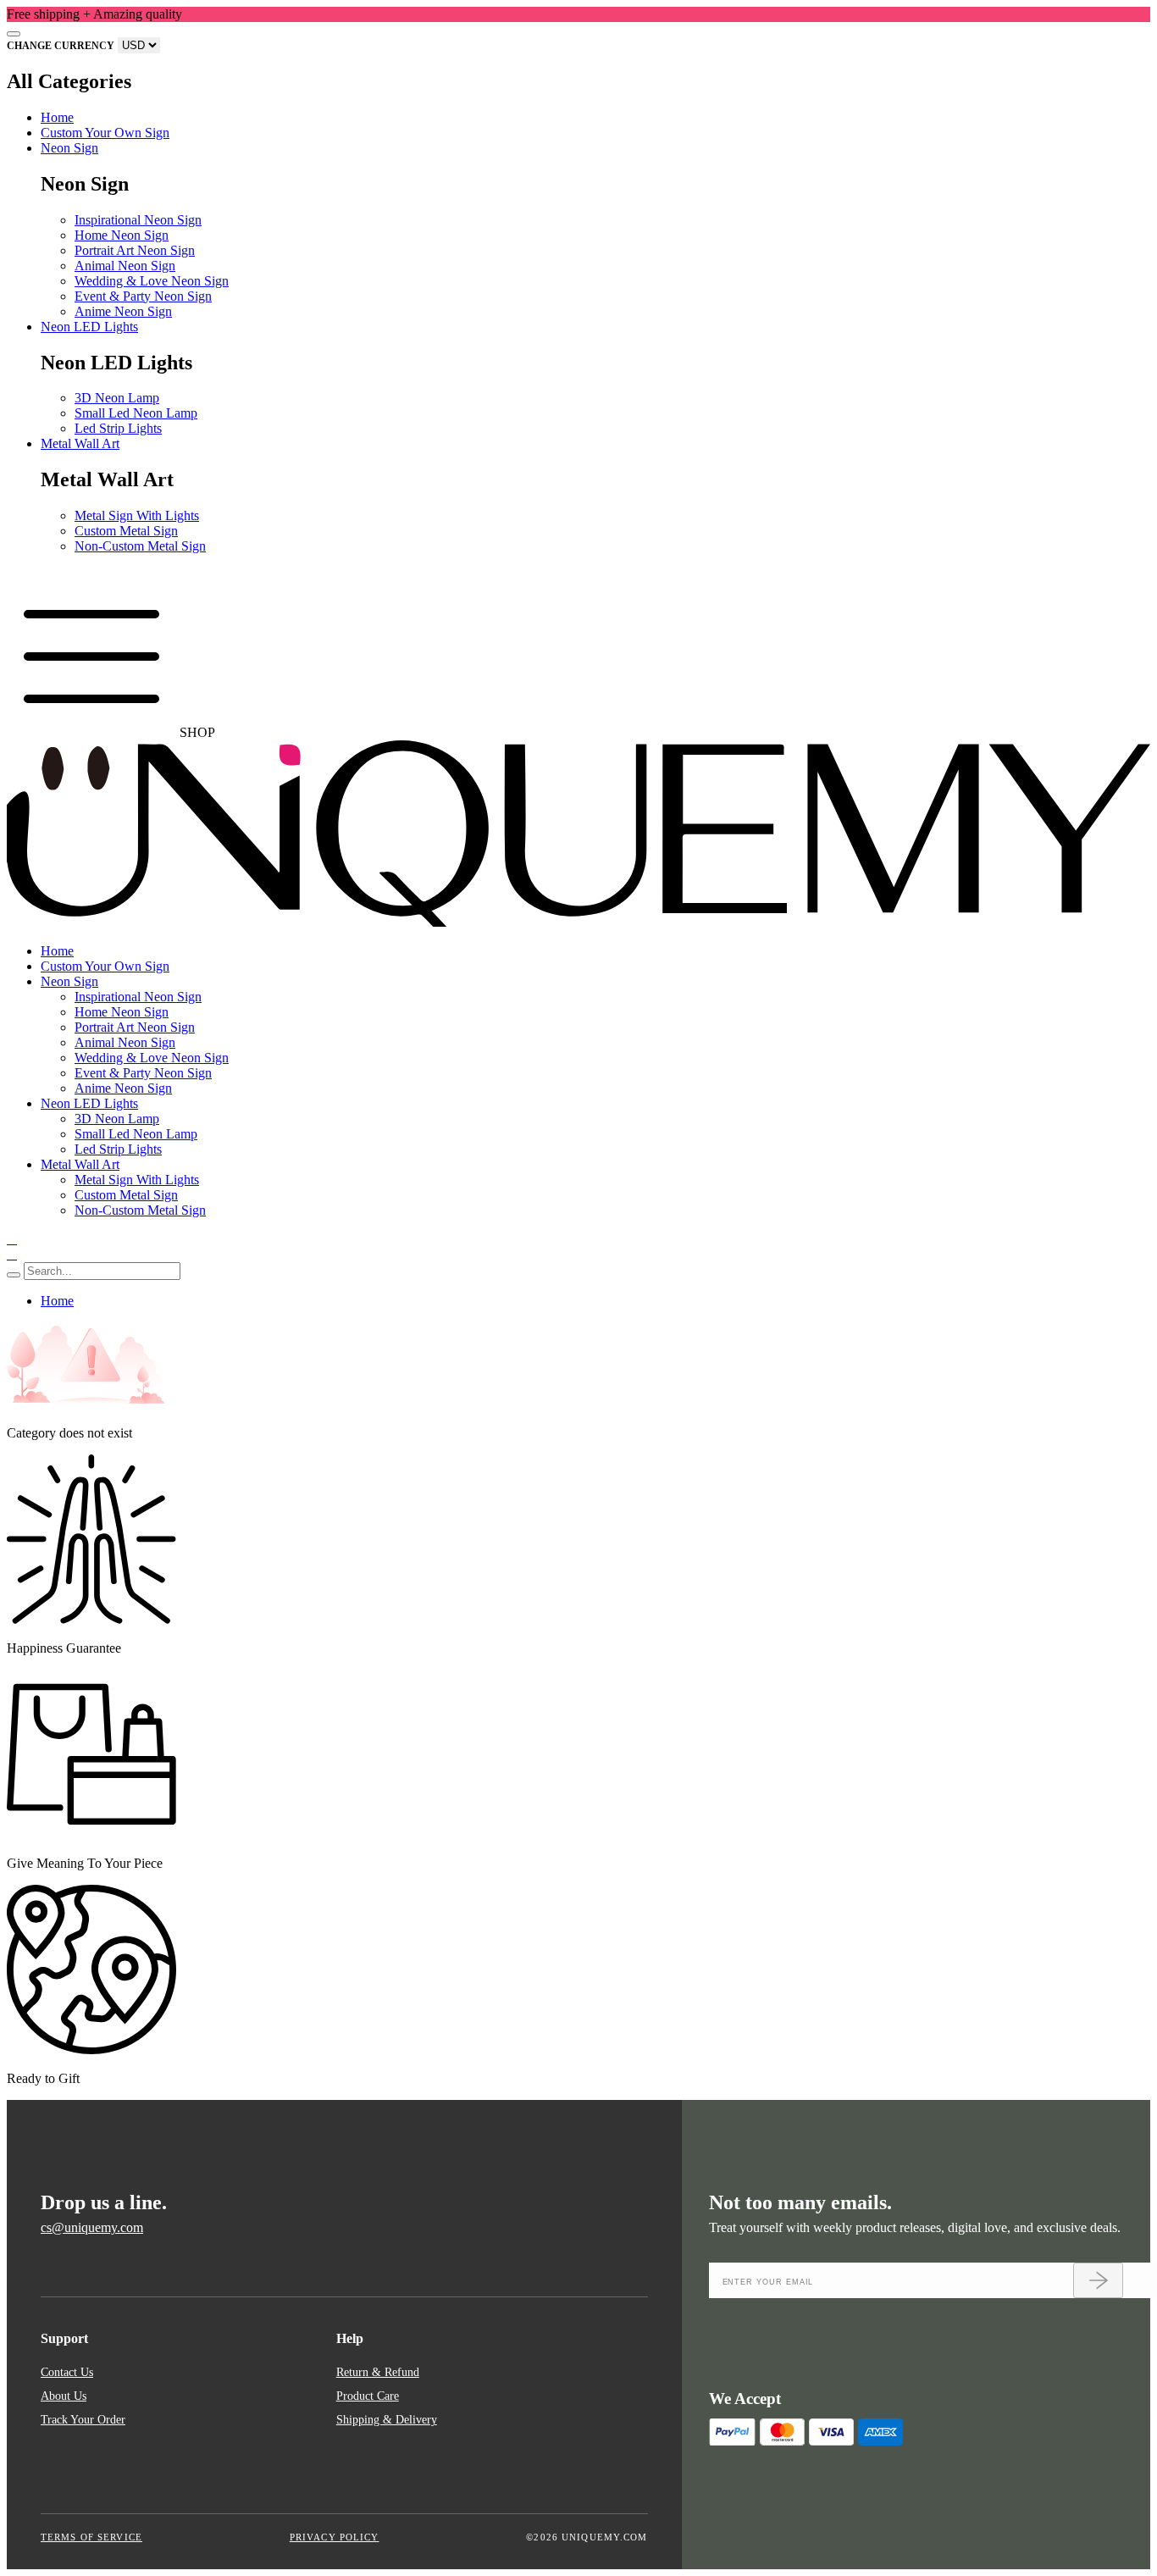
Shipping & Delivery (387, 2419)
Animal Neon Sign (125, 266)
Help (350, 2338)
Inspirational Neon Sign (138, 220)
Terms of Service (91, 2537)
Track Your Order (83, 2419)
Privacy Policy (335, 2537)
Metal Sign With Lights (137, 515)
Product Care (368, 2396)
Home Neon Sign (122, 235)
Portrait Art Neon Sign (135, 250)
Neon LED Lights (89, 327)
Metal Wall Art (80, 443)
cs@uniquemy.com (92, 2227)
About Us (64, 2396)
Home (57, 117)
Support (64, 2338)
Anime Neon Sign (123, 311)
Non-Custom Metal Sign (140, 546)
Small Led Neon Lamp (136, 413)
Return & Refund (378, 2372)
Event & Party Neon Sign (143, 296)
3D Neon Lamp (117, 398)
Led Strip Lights (118, 428)
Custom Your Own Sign (105, 133)
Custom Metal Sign (126, 531)
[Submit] (1098, 2280)
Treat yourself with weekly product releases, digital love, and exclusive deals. (915, 2227)
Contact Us (67, 2372)
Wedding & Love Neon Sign (152, 281)
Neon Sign (69, 148)
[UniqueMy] (578, 922)
